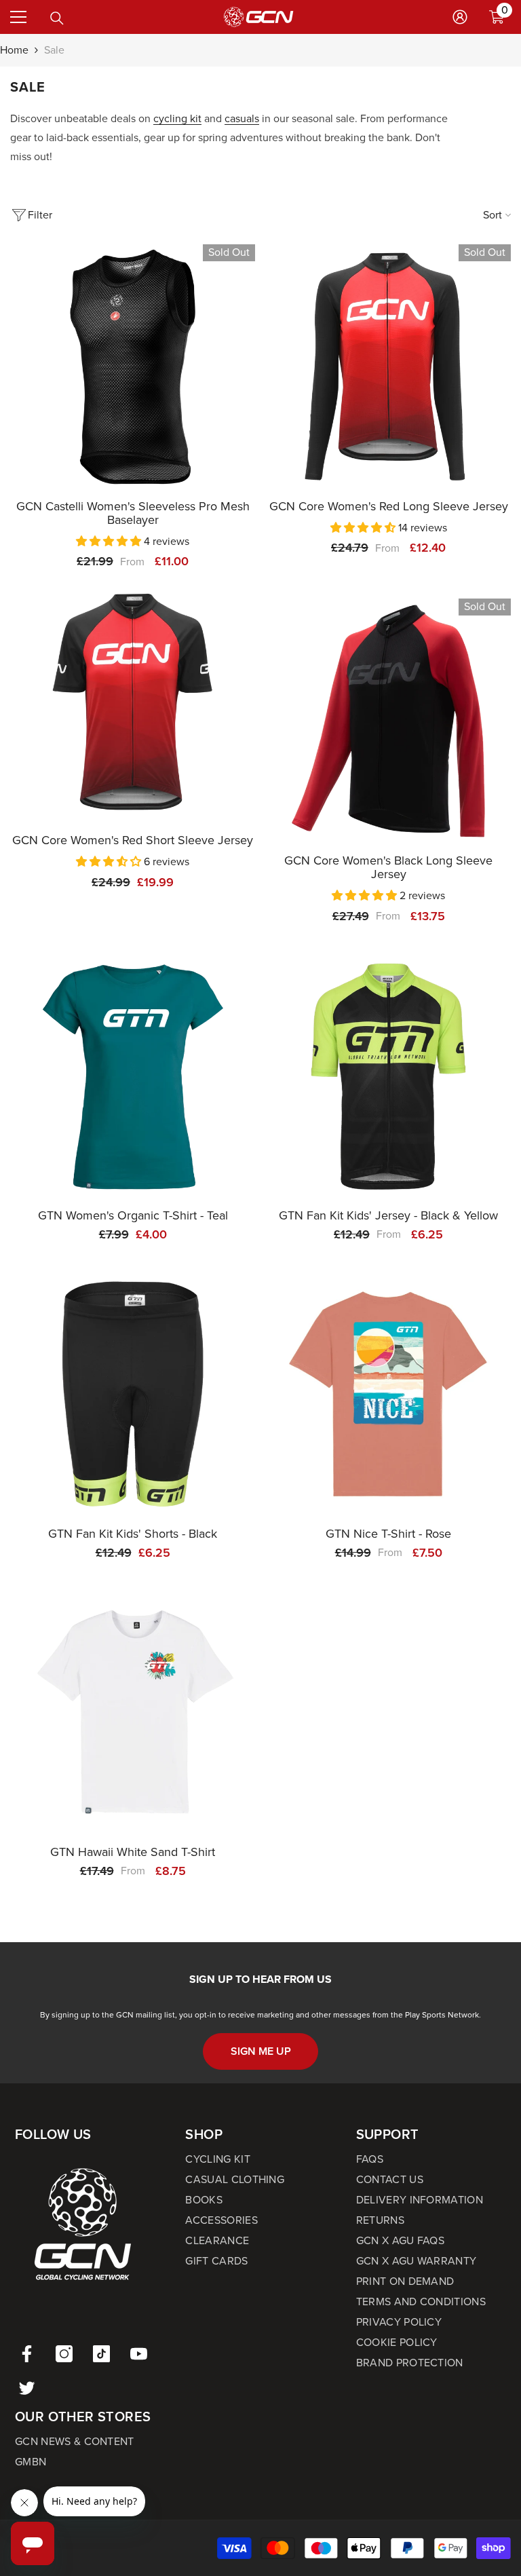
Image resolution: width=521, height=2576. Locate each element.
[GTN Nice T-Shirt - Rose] (388, 1394)
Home (14, 50)
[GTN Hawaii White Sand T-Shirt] (133, 1712)
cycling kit (177, 118)
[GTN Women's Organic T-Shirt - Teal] (133, 1076)
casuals (242, 118)
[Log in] (460, 17)
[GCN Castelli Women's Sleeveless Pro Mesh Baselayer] (133, 367)
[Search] (57, 18)
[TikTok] (101, 2354)
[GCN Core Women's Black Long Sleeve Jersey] (388, 721)
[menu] (18, 17)
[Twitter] (27, 2388)
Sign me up (261, 2051)
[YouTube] (139, 2354)
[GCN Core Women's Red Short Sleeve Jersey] (133, 701)
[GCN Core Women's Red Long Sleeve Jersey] (388, 367)
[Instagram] (64, 2354)
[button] (110, 541)
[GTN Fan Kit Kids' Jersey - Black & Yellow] (388, 1076)
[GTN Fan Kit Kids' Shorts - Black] (133, 1394)
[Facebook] (27, 2354)
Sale (54, 50)
